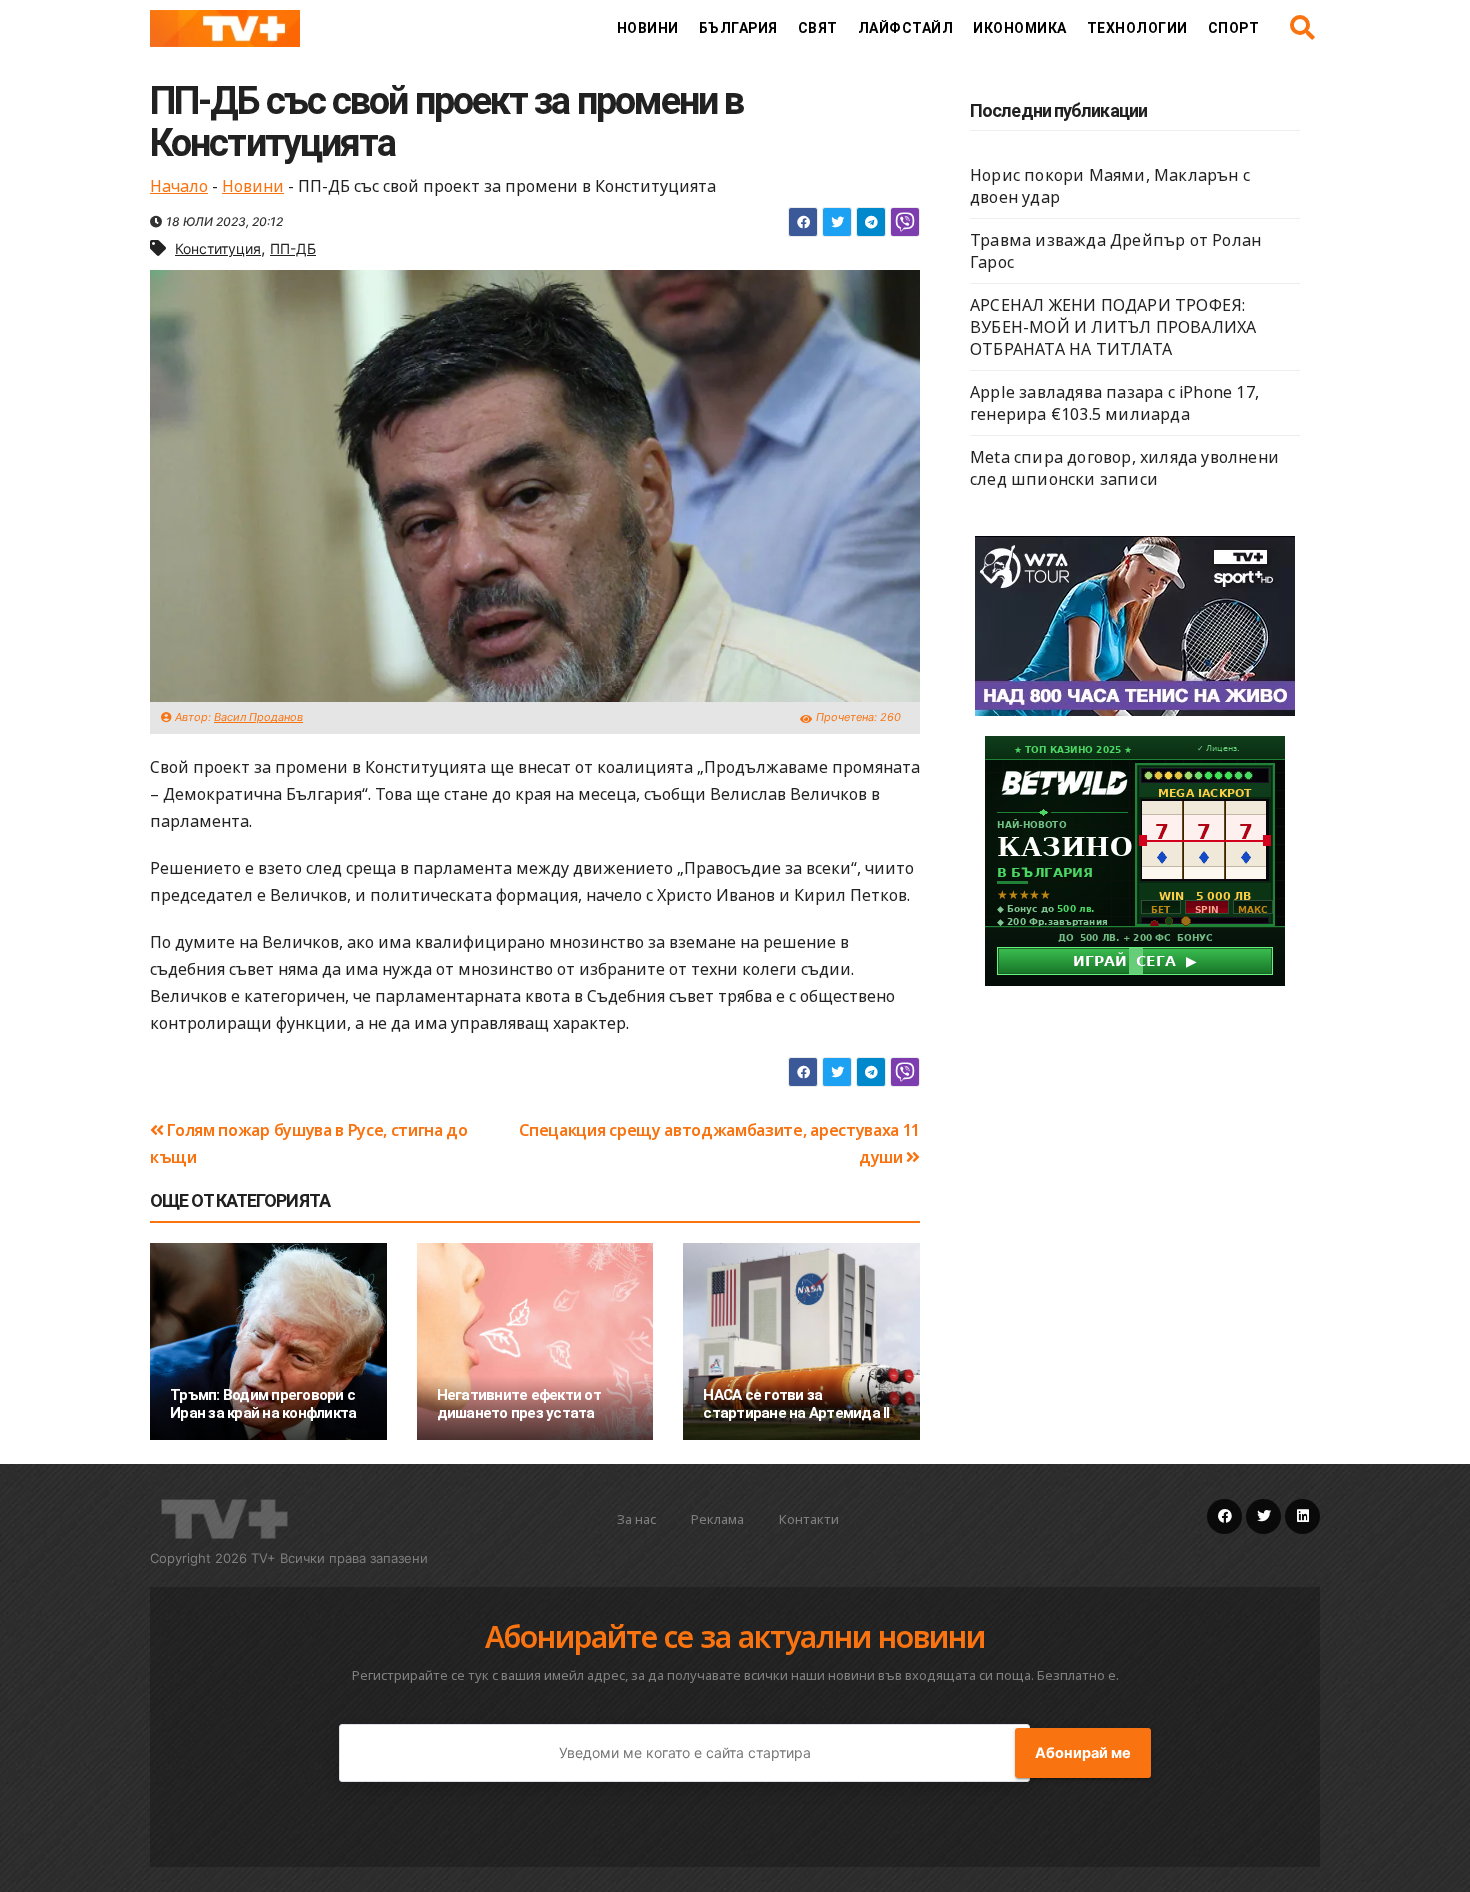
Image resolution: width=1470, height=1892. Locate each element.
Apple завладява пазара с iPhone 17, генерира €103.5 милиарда (1114, 403)
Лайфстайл (906, 28)
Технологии (1137, 28)
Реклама (717, 1519)
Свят (818, 28)
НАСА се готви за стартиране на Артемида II (796, 1404)
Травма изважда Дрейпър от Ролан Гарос (1115, 251)
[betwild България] (1135, 859)
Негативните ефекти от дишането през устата (519, 1404)
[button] (1302, 28)
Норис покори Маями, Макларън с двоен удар (1110, 186)
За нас (636, 1519)
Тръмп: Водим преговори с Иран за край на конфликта (263, 1404)
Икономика (1020, 28)
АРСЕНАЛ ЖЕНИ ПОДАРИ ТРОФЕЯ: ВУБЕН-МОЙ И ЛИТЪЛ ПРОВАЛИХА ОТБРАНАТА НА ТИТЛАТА (1113, 327)
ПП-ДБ (293, 248)
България (738, 28)
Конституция (218, 248)
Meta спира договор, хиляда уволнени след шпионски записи (1124, 468)
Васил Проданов (258, 717)
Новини (648, 28)
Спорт (1234, 28)
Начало (179, 186)
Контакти (809, 1519)
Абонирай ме (1083, 1753)
